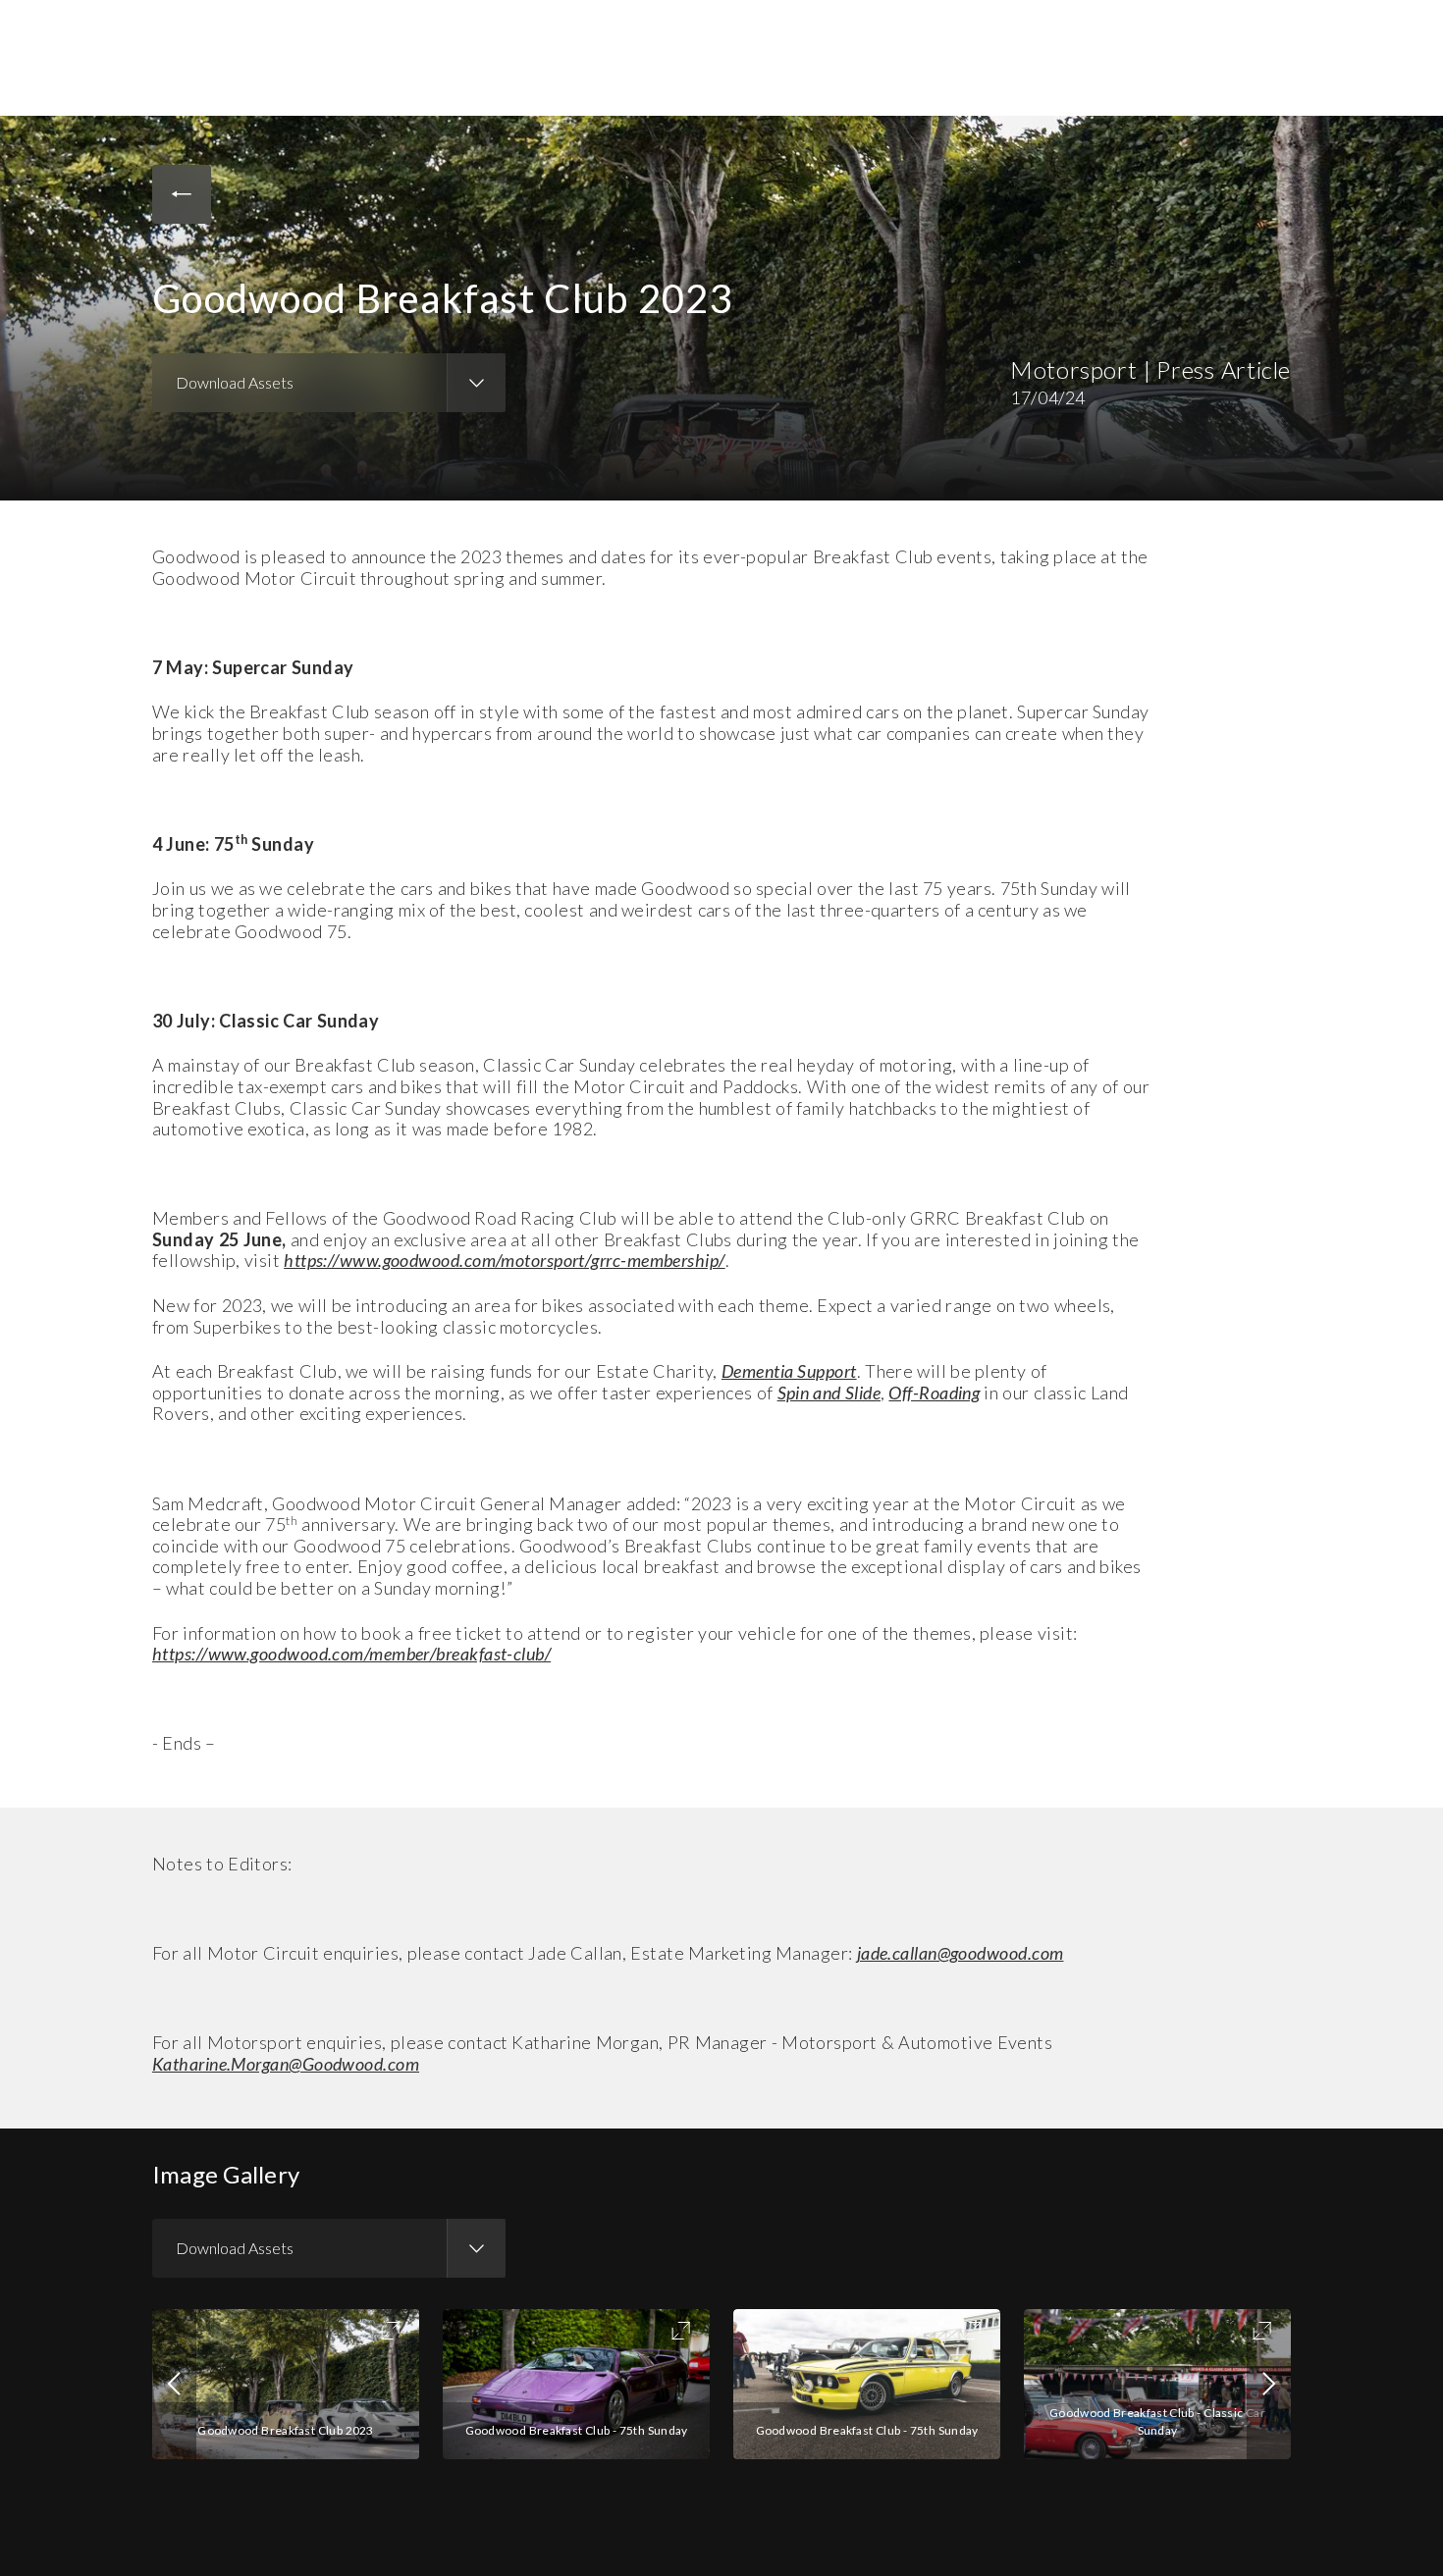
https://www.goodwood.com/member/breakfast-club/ (351, 1654)
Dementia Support (789, 1371)
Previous (174, 2384)
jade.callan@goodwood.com (961, 1953)
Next (1269, 2384)
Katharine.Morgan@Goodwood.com (286, 2064)
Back (182, 194)
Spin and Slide (829, 1393)
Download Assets (235, 382)
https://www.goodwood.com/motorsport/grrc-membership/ (504, 1260)
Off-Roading (934, 1393)
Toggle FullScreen (390, 2331)
